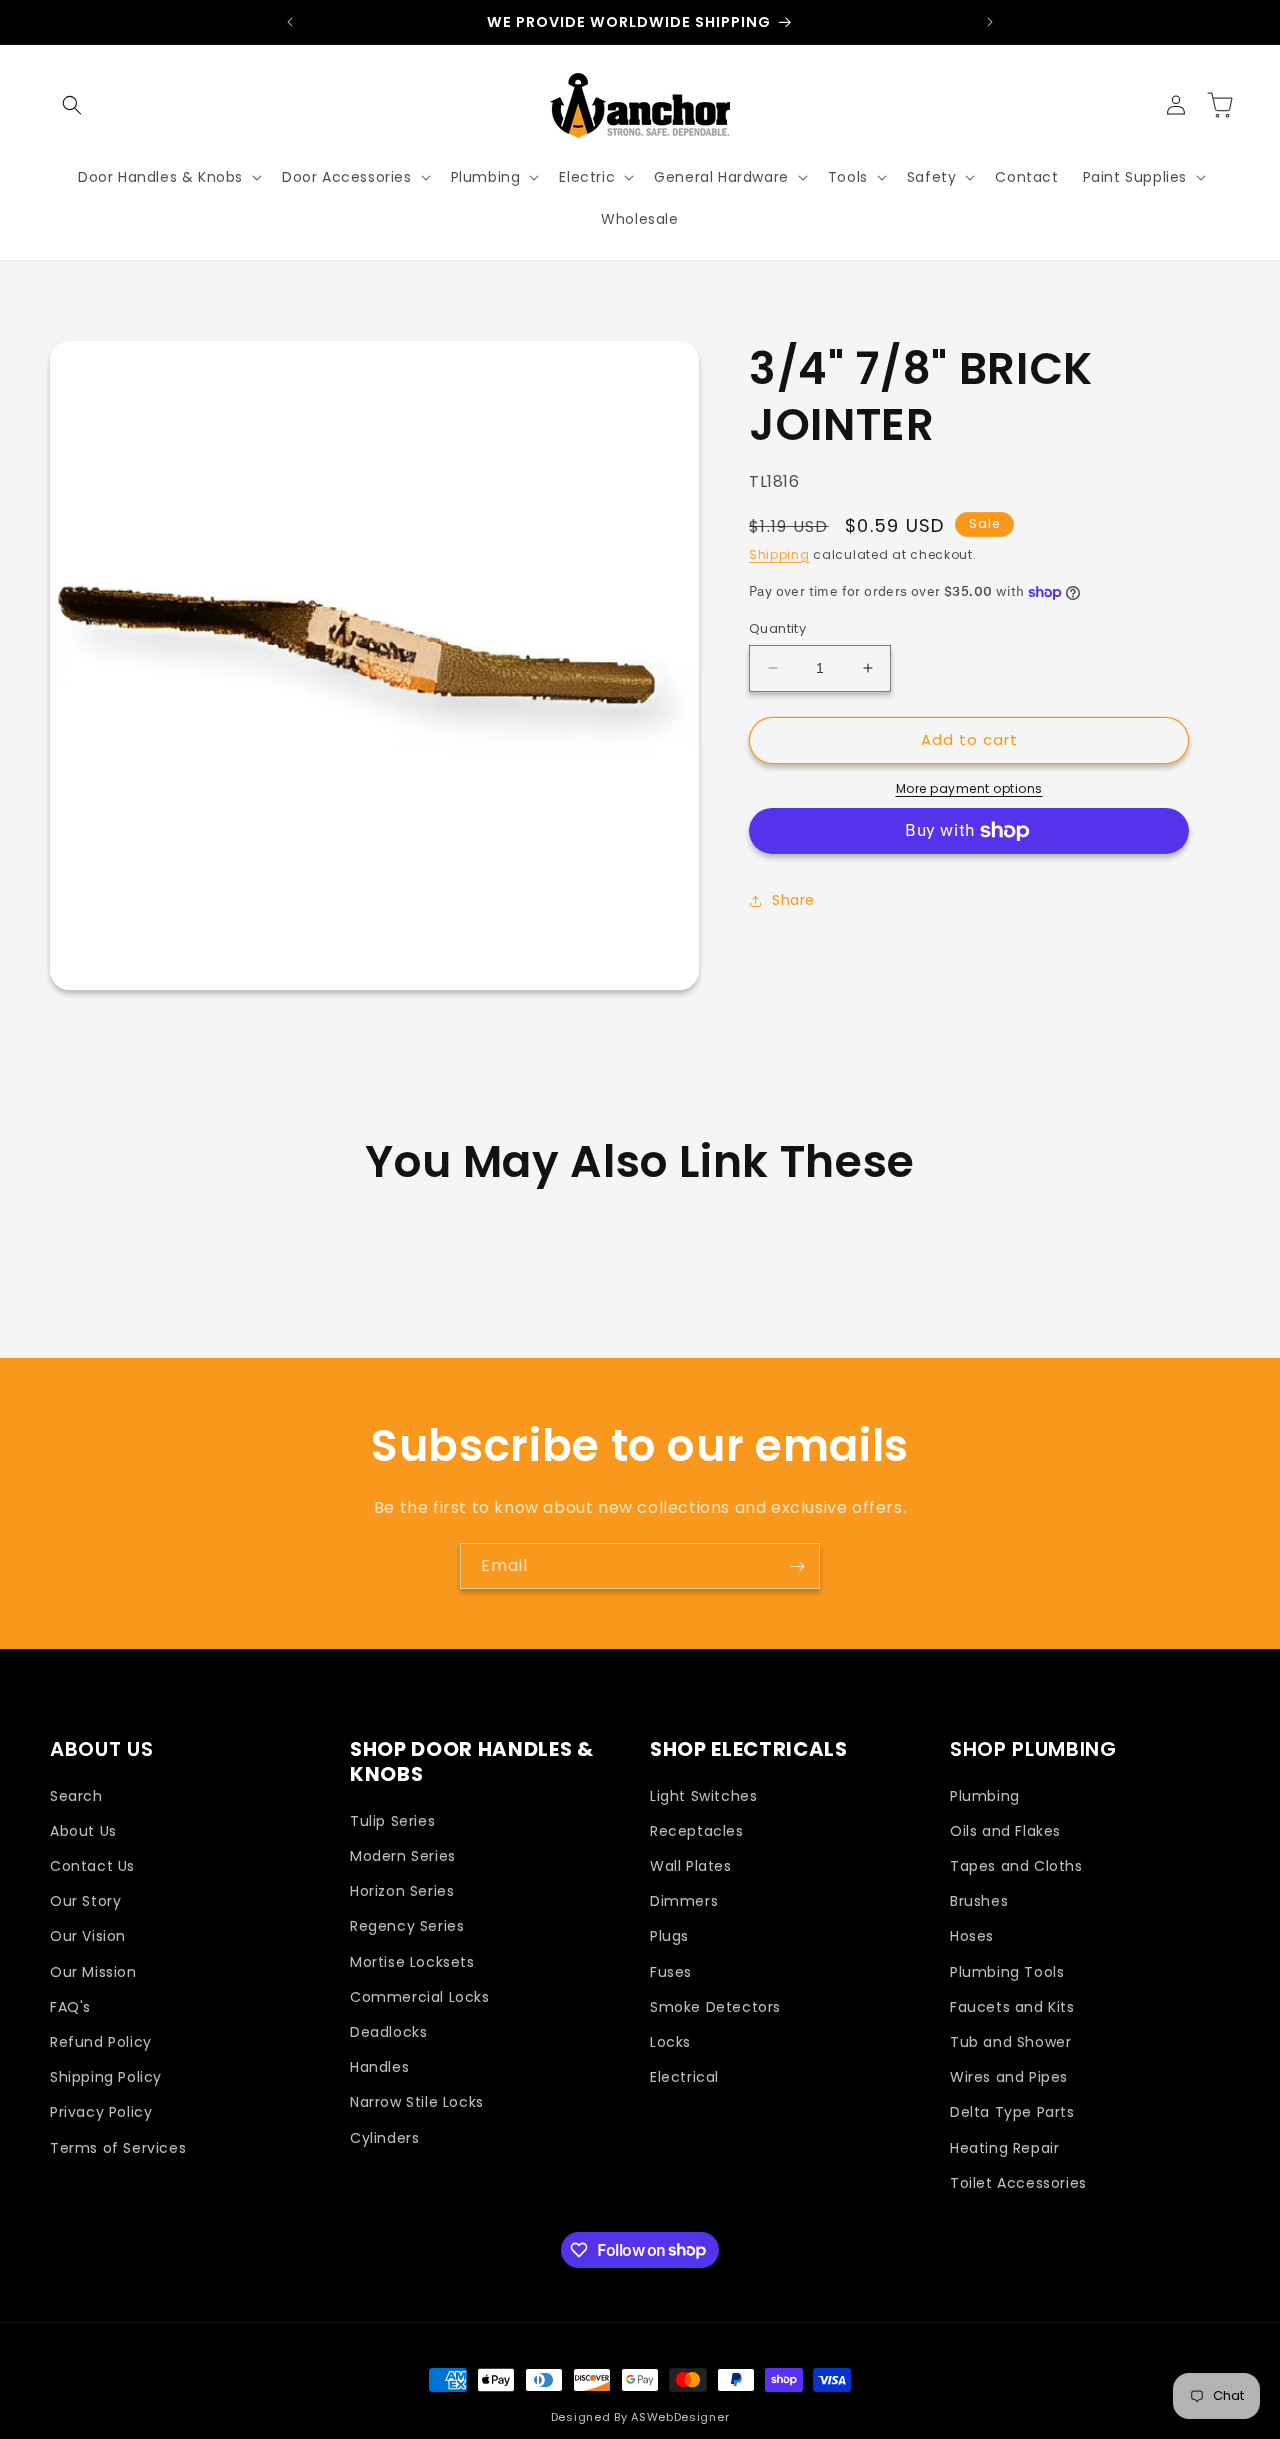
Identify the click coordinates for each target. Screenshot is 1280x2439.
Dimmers (684, 1902)
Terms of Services (118, 2148)
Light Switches (703, 1796)
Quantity (777, 628)
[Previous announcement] (290, 22)
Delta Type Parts (1012, 2113)
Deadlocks (388, 2033)
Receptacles (697, 1832)
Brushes (979, 1902)
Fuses (671, 1972)
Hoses (972, 1937)
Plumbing (985, 1796)
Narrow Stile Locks (417, 2103)
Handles (379, 2068)
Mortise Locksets (412, 1962)
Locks (670, 2043)
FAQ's (70, 2007)
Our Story (85, 1902)
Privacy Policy (101, 2113)
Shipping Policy (106, 2078)
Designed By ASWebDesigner (640, 2417)
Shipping (779, 554)
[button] (72, 105)
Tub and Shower (1010, 2043)
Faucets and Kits (1012, 2007)
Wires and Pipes (1009, 2078)
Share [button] (793, 900)
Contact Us (92, 1867)
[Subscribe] (797, 1566)
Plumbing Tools (1007, 1972)
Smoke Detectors (715, 2007)
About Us (83, 1832)
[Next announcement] (990, 22)
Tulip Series (392, 1822)
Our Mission (93, 1972)
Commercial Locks (420, 1997)
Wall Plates (691, 1867)
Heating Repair (1004, 2148)
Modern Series (403, 1857)
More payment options (969, 788)
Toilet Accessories (1018, 2183)
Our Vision (88, 1937)
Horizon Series (402, 1892)
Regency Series (407, 1927)
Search (76, 1796)
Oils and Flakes (1005, 1832)
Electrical (684, 2078)
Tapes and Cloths (1016, 1867)
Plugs (669, 1937)
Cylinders (384, 2138)
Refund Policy (101, 2043)
